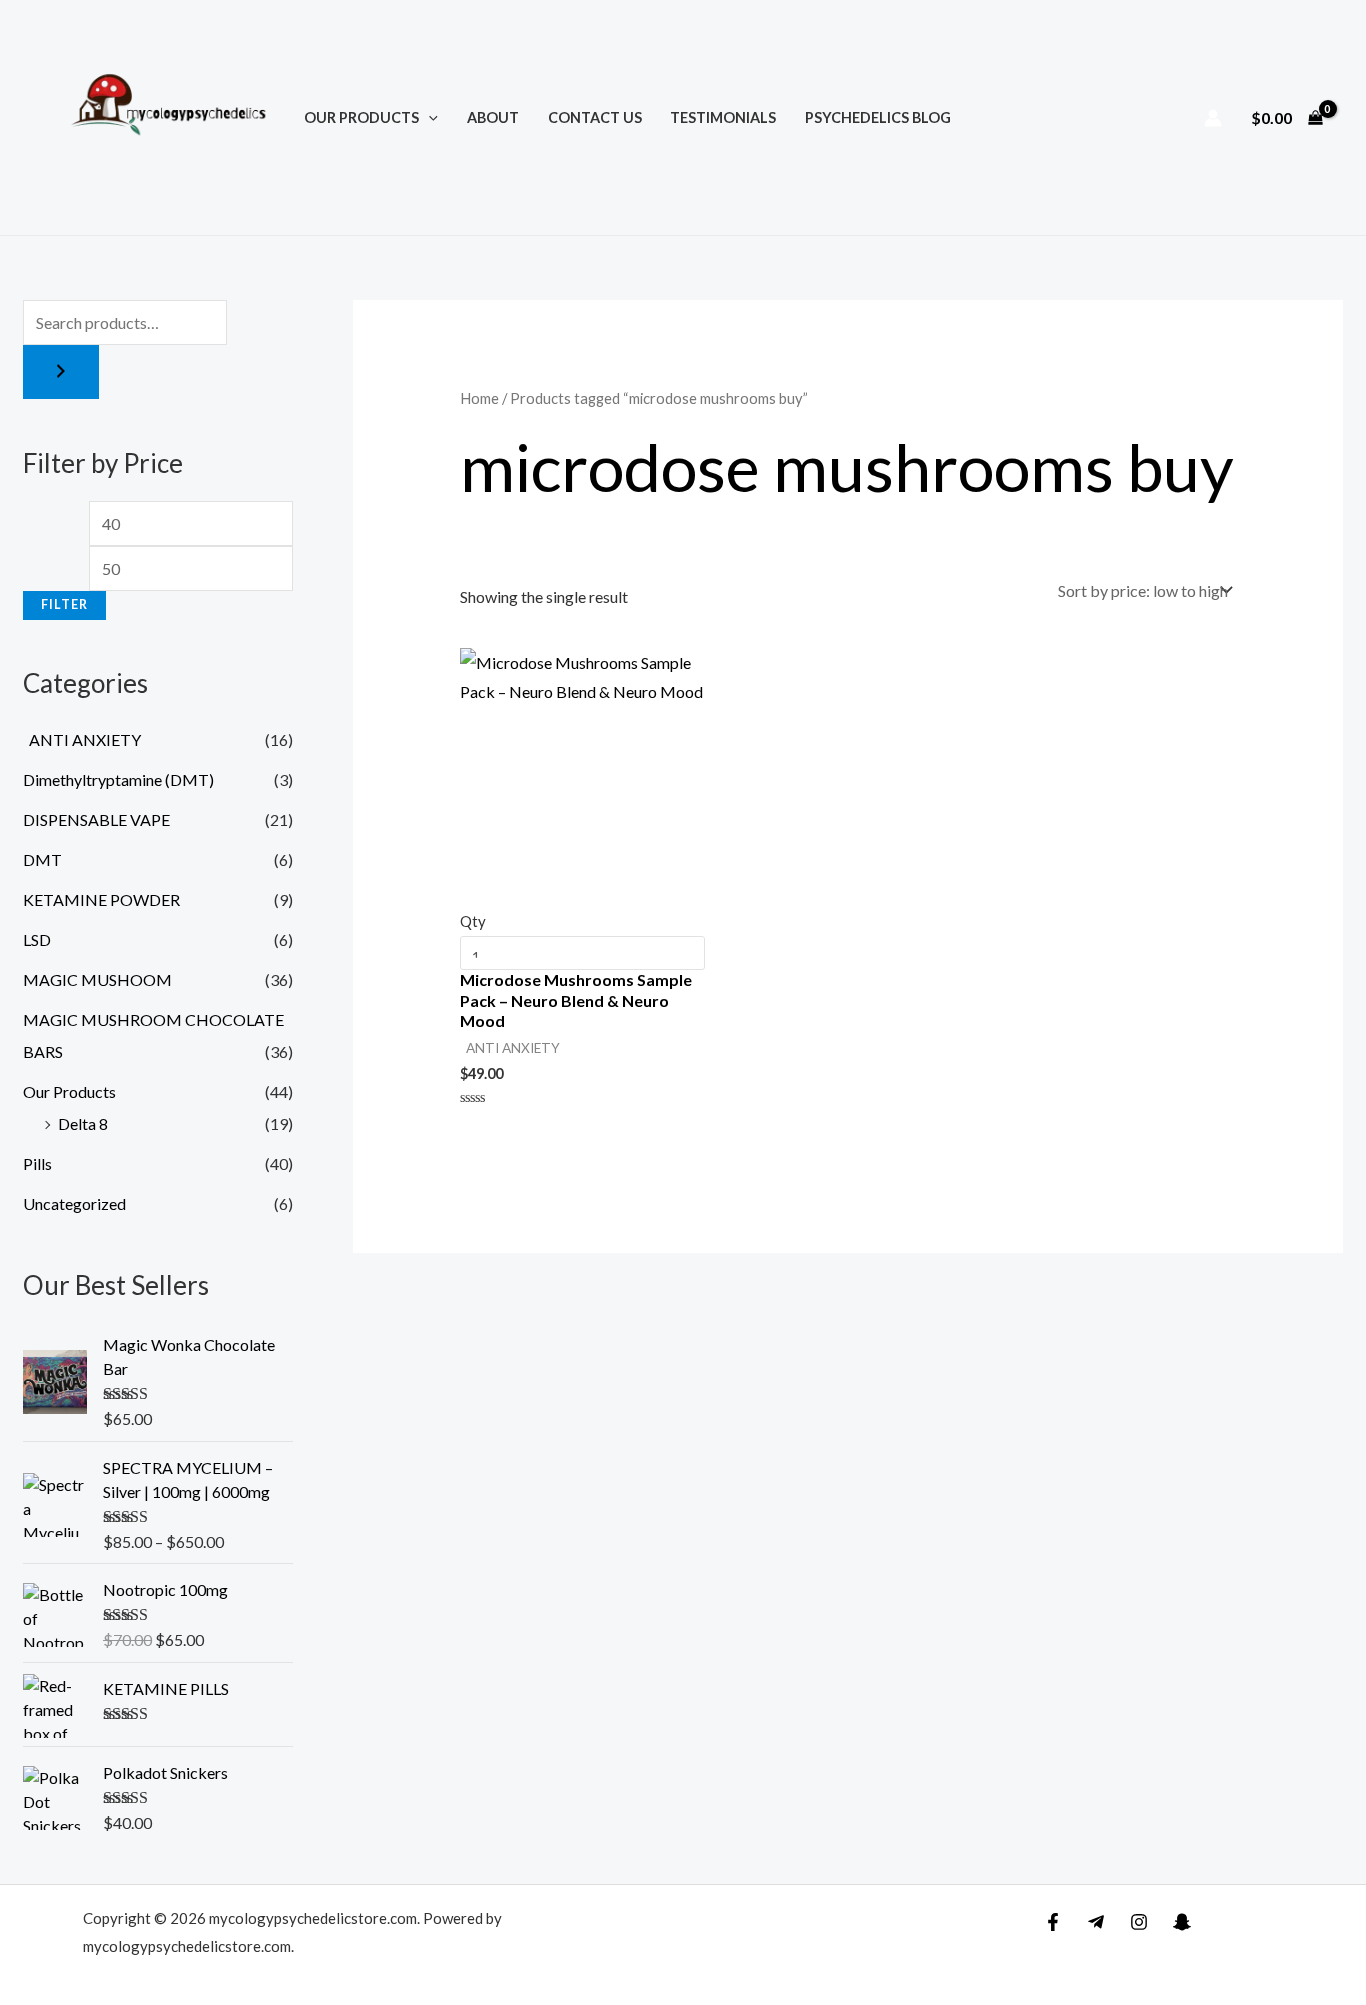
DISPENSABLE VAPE (96, 819)
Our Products (361, 117)
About (493, 117)
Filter (64, 604)
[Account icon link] (1213, 118)
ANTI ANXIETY (82, 739)
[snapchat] (1182, 1922)
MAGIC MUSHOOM (97, 979)
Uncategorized (74, 1203)
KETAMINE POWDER (101, 899)
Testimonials (723, 117)
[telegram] (1096, 1922)
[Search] (61, 372)
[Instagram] (1139, 1922)
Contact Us (595, 117)
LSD (37, 939)
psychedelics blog (878, 117)
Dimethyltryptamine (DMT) (118, 779)
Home (479, 398)
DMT (42, 859)
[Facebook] (1053, 1922)
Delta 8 (83, 1123)
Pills (37, 1163)
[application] (428, 117)
